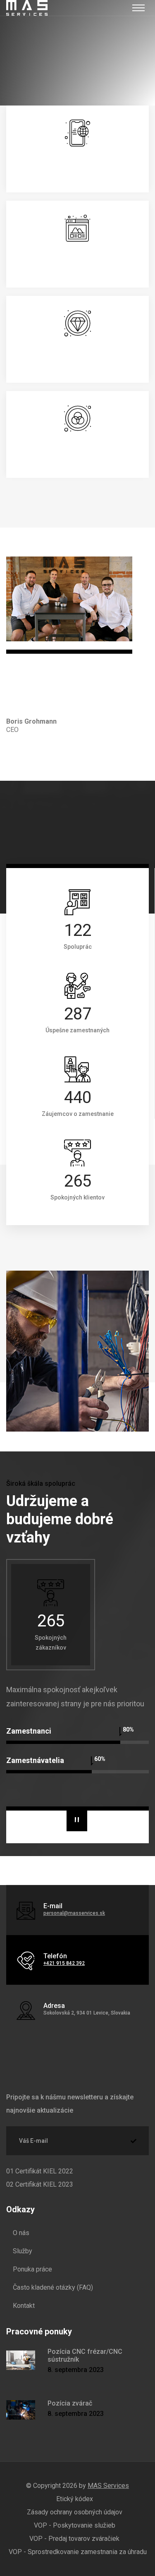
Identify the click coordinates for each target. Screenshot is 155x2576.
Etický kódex (75, 2499)
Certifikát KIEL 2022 (40, 2171)
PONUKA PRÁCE (67, 1415)
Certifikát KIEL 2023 (40, 2184)
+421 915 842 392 (64, 1963)
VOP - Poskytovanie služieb (75, 2525)
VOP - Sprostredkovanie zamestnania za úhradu (78, 2552)
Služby (23, 2251)
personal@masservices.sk (74, 1913)
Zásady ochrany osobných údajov (75, 2512)
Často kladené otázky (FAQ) (53, 2287)
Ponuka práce (32, 2269)
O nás (21, 2233)
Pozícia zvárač (70, 2403)
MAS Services (108, 2486)
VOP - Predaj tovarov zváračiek (74, 2539)
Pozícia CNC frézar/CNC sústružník (85, 2355)
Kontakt (24, 2306)
